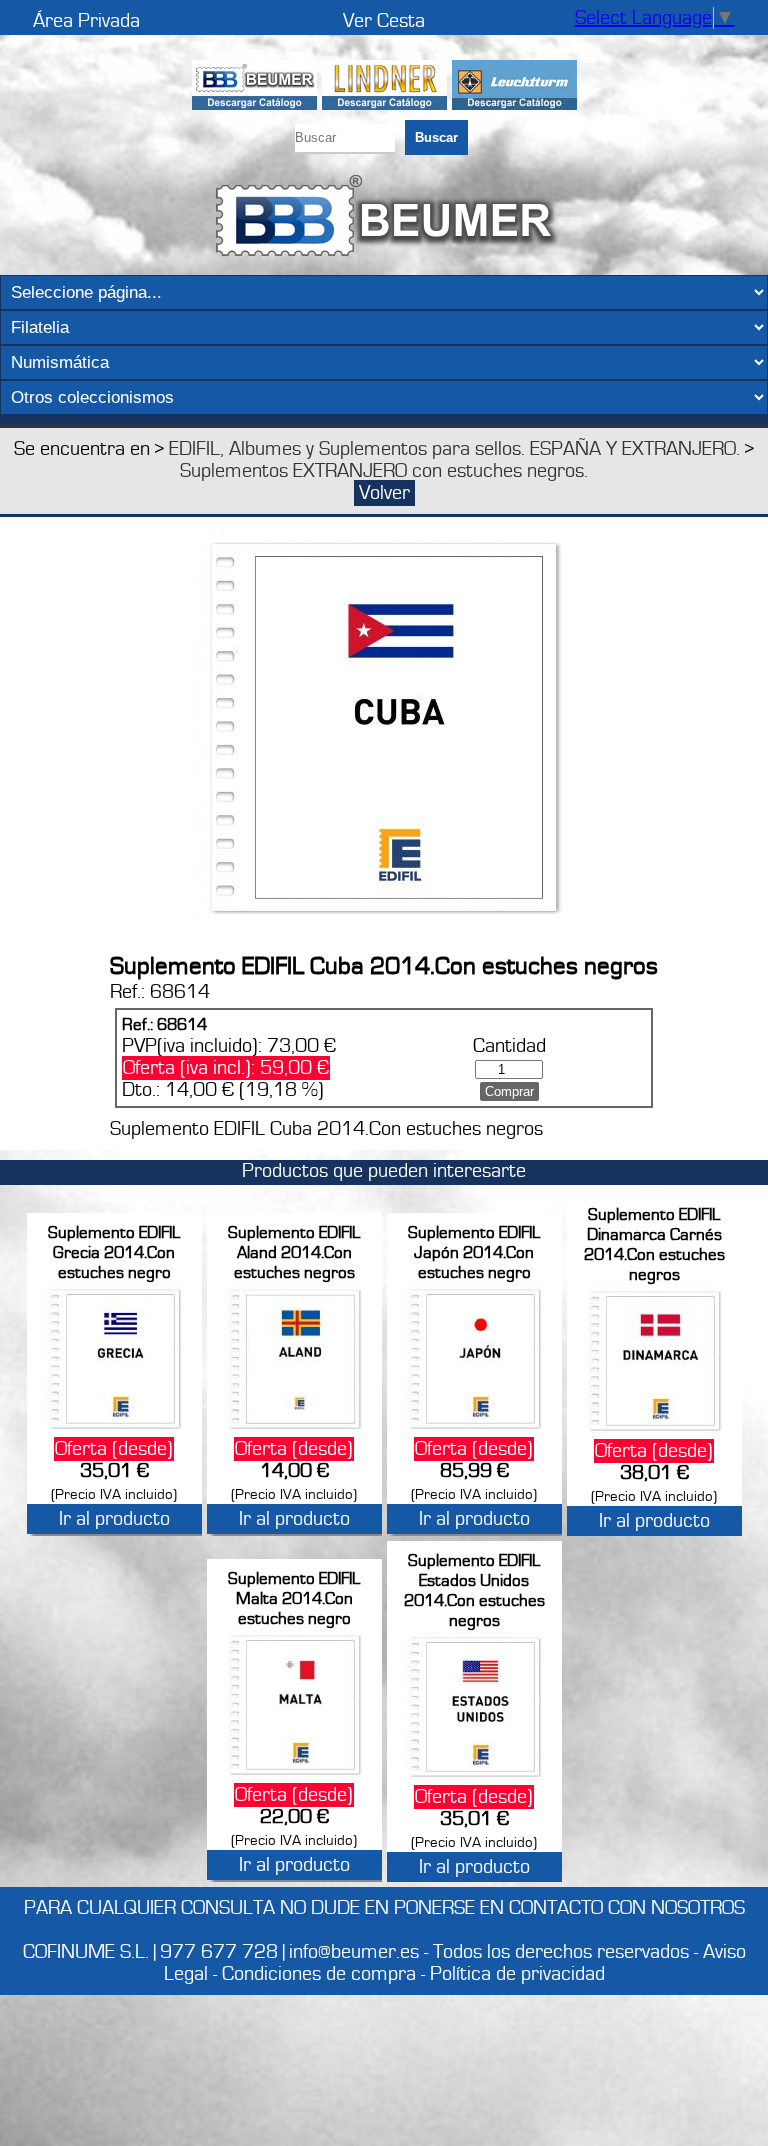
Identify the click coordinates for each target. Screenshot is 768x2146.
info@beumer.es (354, 1952)
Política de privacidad (517, 1974)
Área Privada (86, 21)
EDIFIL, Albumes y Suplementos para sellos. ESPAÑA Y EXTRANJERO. (454, 449)
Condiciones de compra (319, 1974)
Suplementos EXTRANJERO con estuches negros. (384, 471)
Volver (384, 493)
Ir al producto (114, 1519)
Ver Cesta (384, 21)
